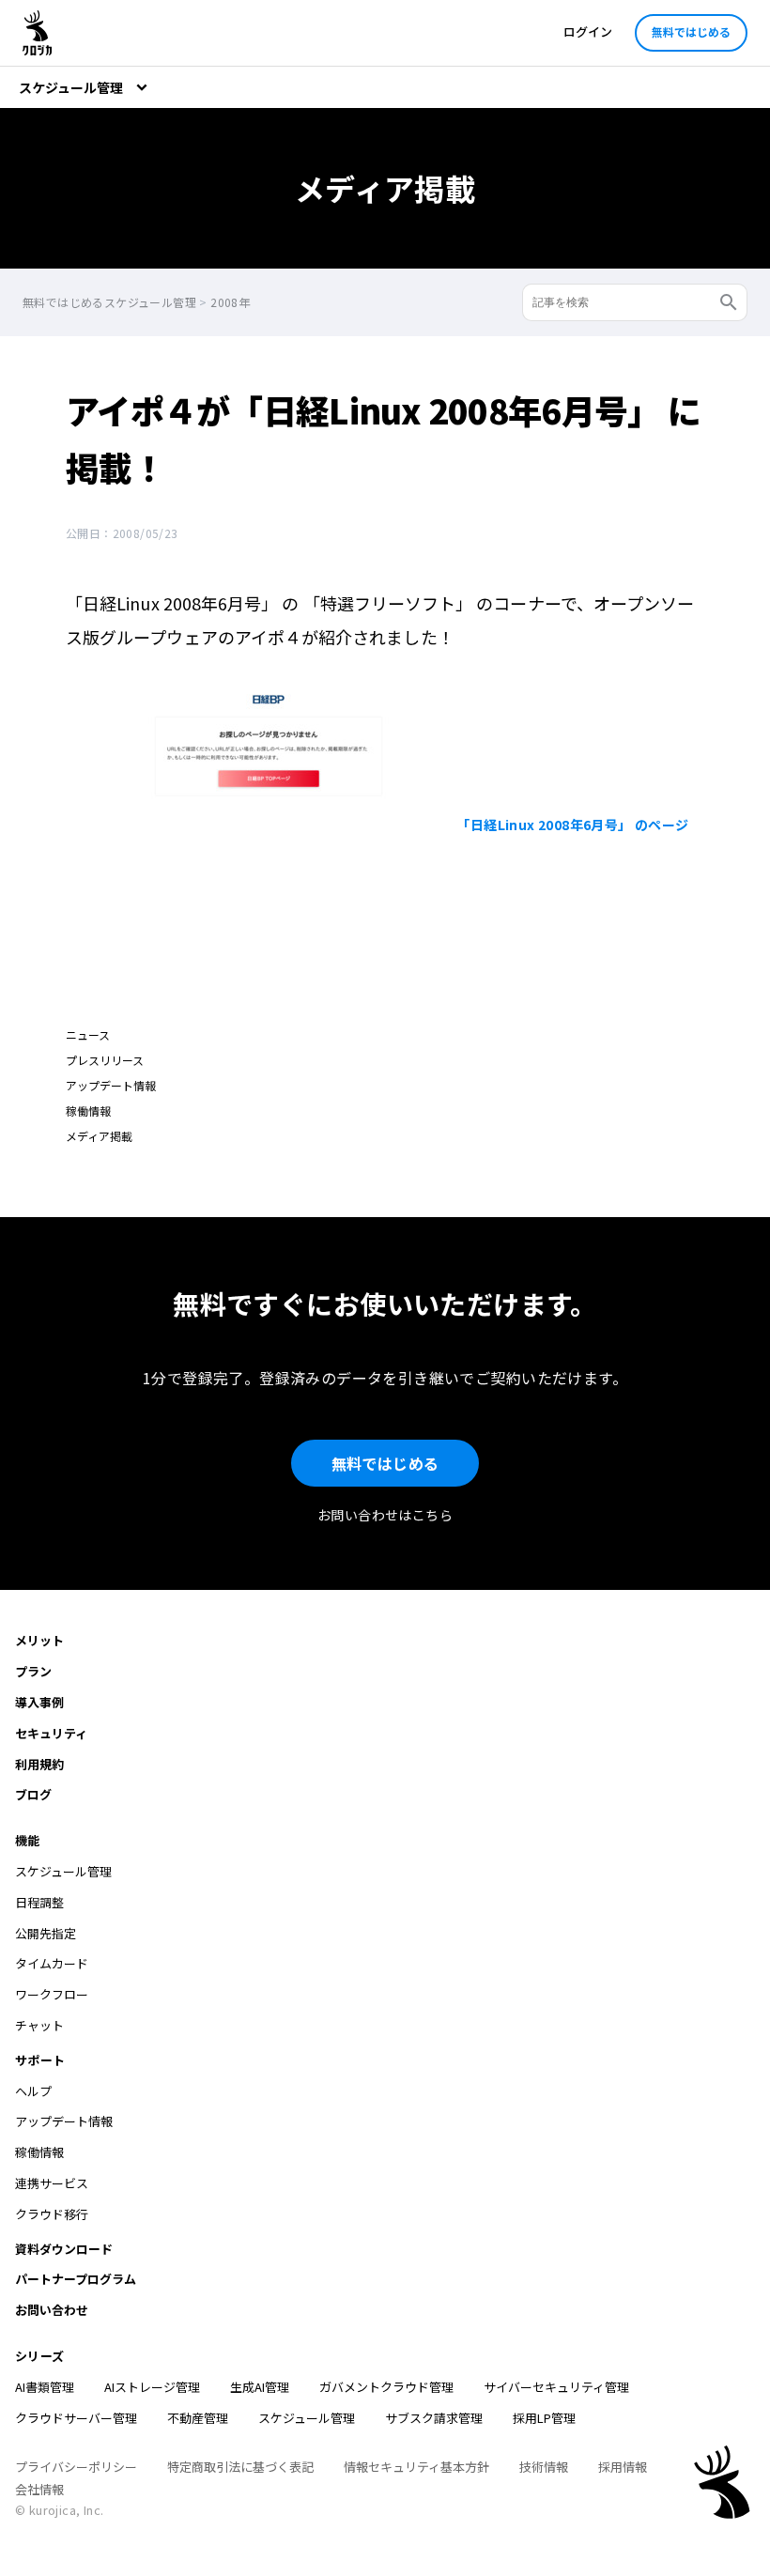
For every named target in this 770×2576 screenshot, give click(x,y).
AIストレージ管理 (152, 2387)
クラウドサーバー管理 (76, 2418)
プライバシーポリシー (76, 2467)
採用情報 (623, 2467)
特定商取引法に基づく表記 (240, 2467)
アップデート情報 (111, 1085)
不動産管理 (198, 2418)
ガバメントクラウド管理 (386, 2387)
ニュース (88, 1034)
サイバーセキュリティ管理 (556, 2387)
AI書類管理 (45, 2387)
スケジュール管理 (307, 2418)
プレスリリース (105, 1060)
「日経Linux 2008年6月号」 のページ (572, 825)
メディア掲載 (99, 1136)
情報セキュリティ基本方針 (416, 2467)
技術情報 (544, 2467)
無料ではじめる (691, 31)
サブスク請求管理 (434, 2418)
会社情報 (39, 2489)
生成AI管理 (260, 2387)
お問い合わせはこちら (385, 1515)
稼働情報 (88, 1111)
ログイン (588, 31)
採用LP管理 (544, 2418)
